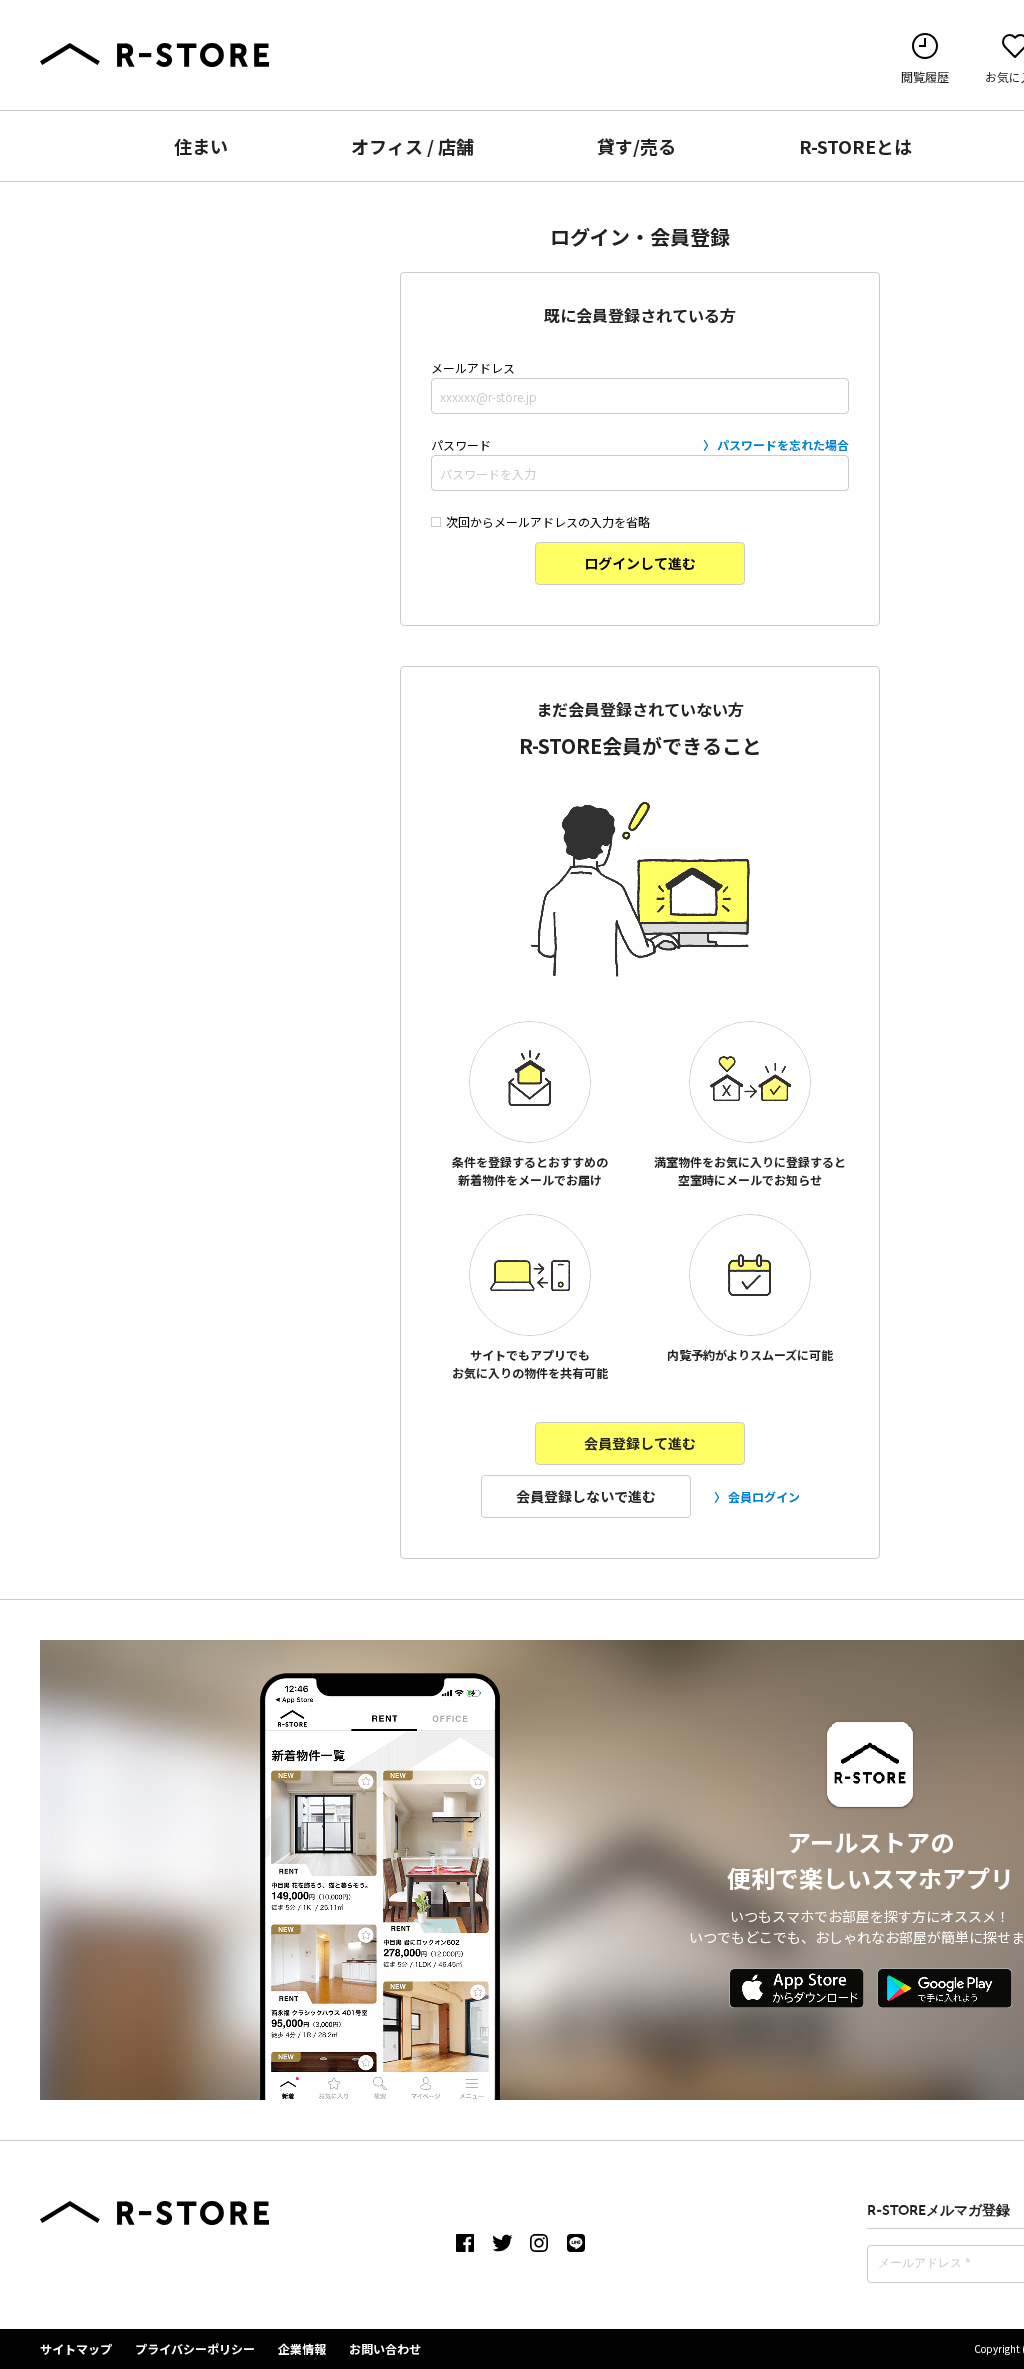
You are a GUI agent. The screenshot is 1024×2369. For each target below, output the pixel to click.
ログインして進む (640, 563)
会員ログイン (764, 1496)
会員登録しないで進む (586, 1496)
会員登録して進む (640, 1443)
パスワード (640, 444)
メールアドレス (473, 367)
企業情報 (302, 2348)
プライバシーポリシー (195, 2348)
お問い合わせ (385, 2348)
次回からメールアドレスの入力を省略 (548, 521)
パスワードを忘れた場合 (783, 444)
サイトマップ (76, 2348)
